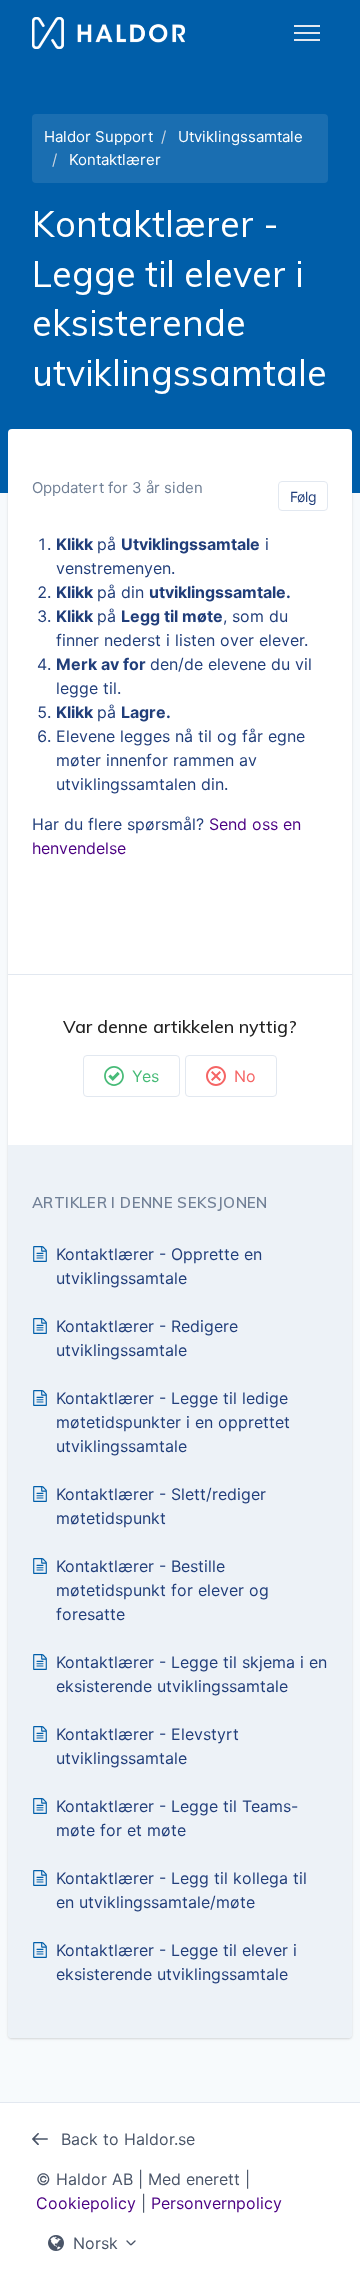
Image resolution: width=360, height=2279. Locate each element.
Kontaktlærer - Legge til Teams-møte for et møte (177, 1818)
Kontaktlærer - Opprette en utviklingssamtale (159, 1266)
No (245, 1076)
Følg (303, 496)
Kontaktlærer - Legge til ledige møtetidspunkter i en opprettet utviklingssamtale (173, 1422)
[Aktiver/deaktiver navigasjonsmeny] (307, 33)
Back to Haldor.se (125, 2139)
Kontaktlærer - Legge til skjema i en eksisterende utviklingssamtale (191, 1674)
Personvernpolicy (216, 2203)
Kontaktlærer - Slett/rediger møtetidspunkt (161, 1506)
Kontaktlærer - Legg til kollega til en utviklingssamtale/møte (181, 1890)
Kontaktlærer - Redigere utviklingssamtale (147, 1338)
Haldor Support (98, 136)
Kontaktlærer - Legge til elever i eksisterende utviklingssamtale (176, 1962)
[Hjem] (108, 33)
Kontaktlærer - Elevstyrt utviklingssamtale (147, 1746)
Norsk (95, 2243)
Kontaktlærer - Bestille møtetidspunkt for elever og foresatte (162, 1590)
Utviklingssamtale (240, 136)
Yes (145, 1076)
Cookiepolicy (86, 2203)
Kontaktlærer (115, 159)
